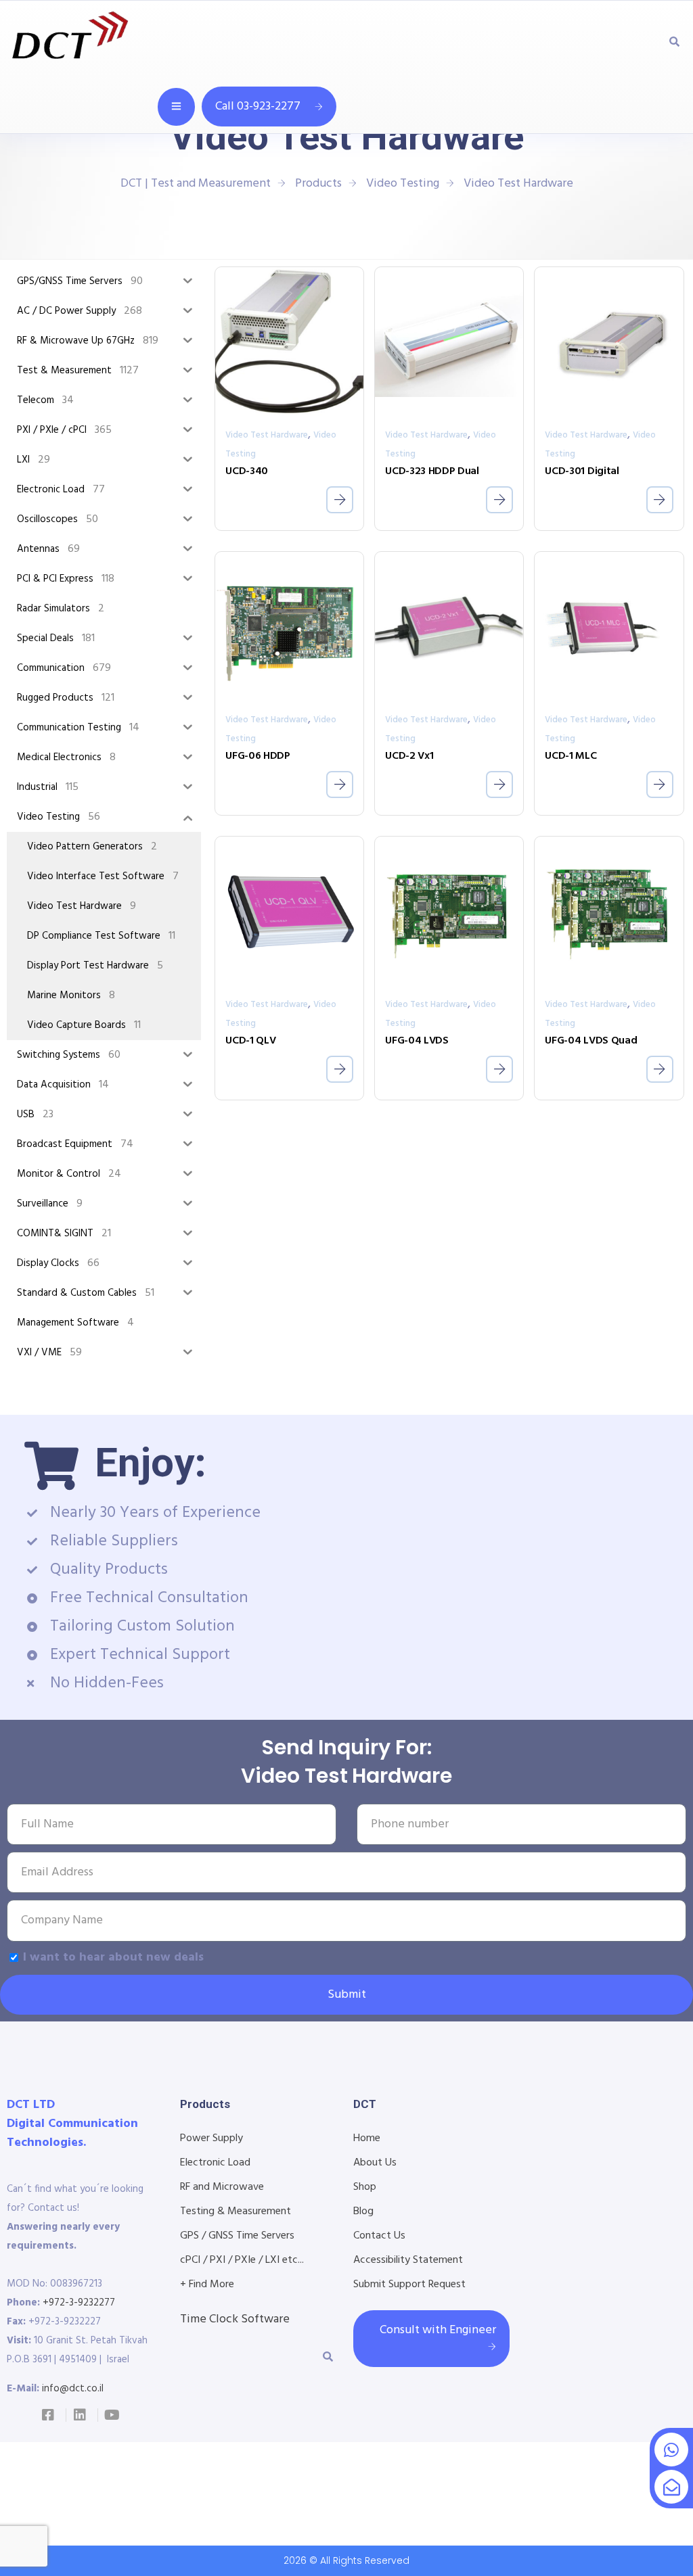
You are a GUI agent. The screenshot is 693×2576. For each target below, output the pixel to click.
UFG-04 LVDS (417, 1041)
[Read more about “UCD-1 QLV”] (340, 1069)
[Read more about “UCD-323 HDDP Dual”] (499, 500)
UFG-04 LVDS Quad (591, 1041)
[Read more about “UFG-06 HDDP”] (340, 784)
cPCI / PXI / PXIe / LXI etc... (242, 2260)
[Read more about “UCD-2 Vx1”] (499, 784)
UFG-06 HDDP (258, 756)
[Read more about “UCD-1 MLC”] (660, 784)
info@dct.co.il (73, 2389)
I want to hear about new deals (113, 1958)
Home (367, 2138)
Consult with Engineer (438, 2330)
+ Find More (207, 2285)
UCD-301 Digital (582, 471)
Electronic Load (215, 2163)
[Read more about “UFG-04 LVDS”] (499, 1069)
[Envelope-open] (671, 2487)
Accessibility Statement (408, 2260)
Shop (365, 2187)
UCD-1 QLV (250, 1041)
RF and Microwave (222, 2187)
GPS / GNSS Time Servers (237, 2236)
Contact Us (379, 2236)
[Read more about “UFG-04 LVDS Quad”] (660, 1069)
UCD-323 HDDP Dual (432, 471)
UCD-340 (247, 471)
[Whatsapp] (671, 2450)
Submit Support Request (409, 2285)
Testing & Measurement (236, 2211)
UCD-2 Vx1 (409, 756)
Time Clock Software (235, 2319)
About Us (375, 2163)
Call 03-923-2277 (258, 107)
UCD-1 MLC (571, 756)
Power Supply (211, 2138)
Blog (363, 2211)
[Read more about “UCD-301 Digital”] (660, 500)
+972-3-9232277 (79, 2303)
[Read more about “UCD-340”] (340, 500)
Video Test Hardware (267, 435)
